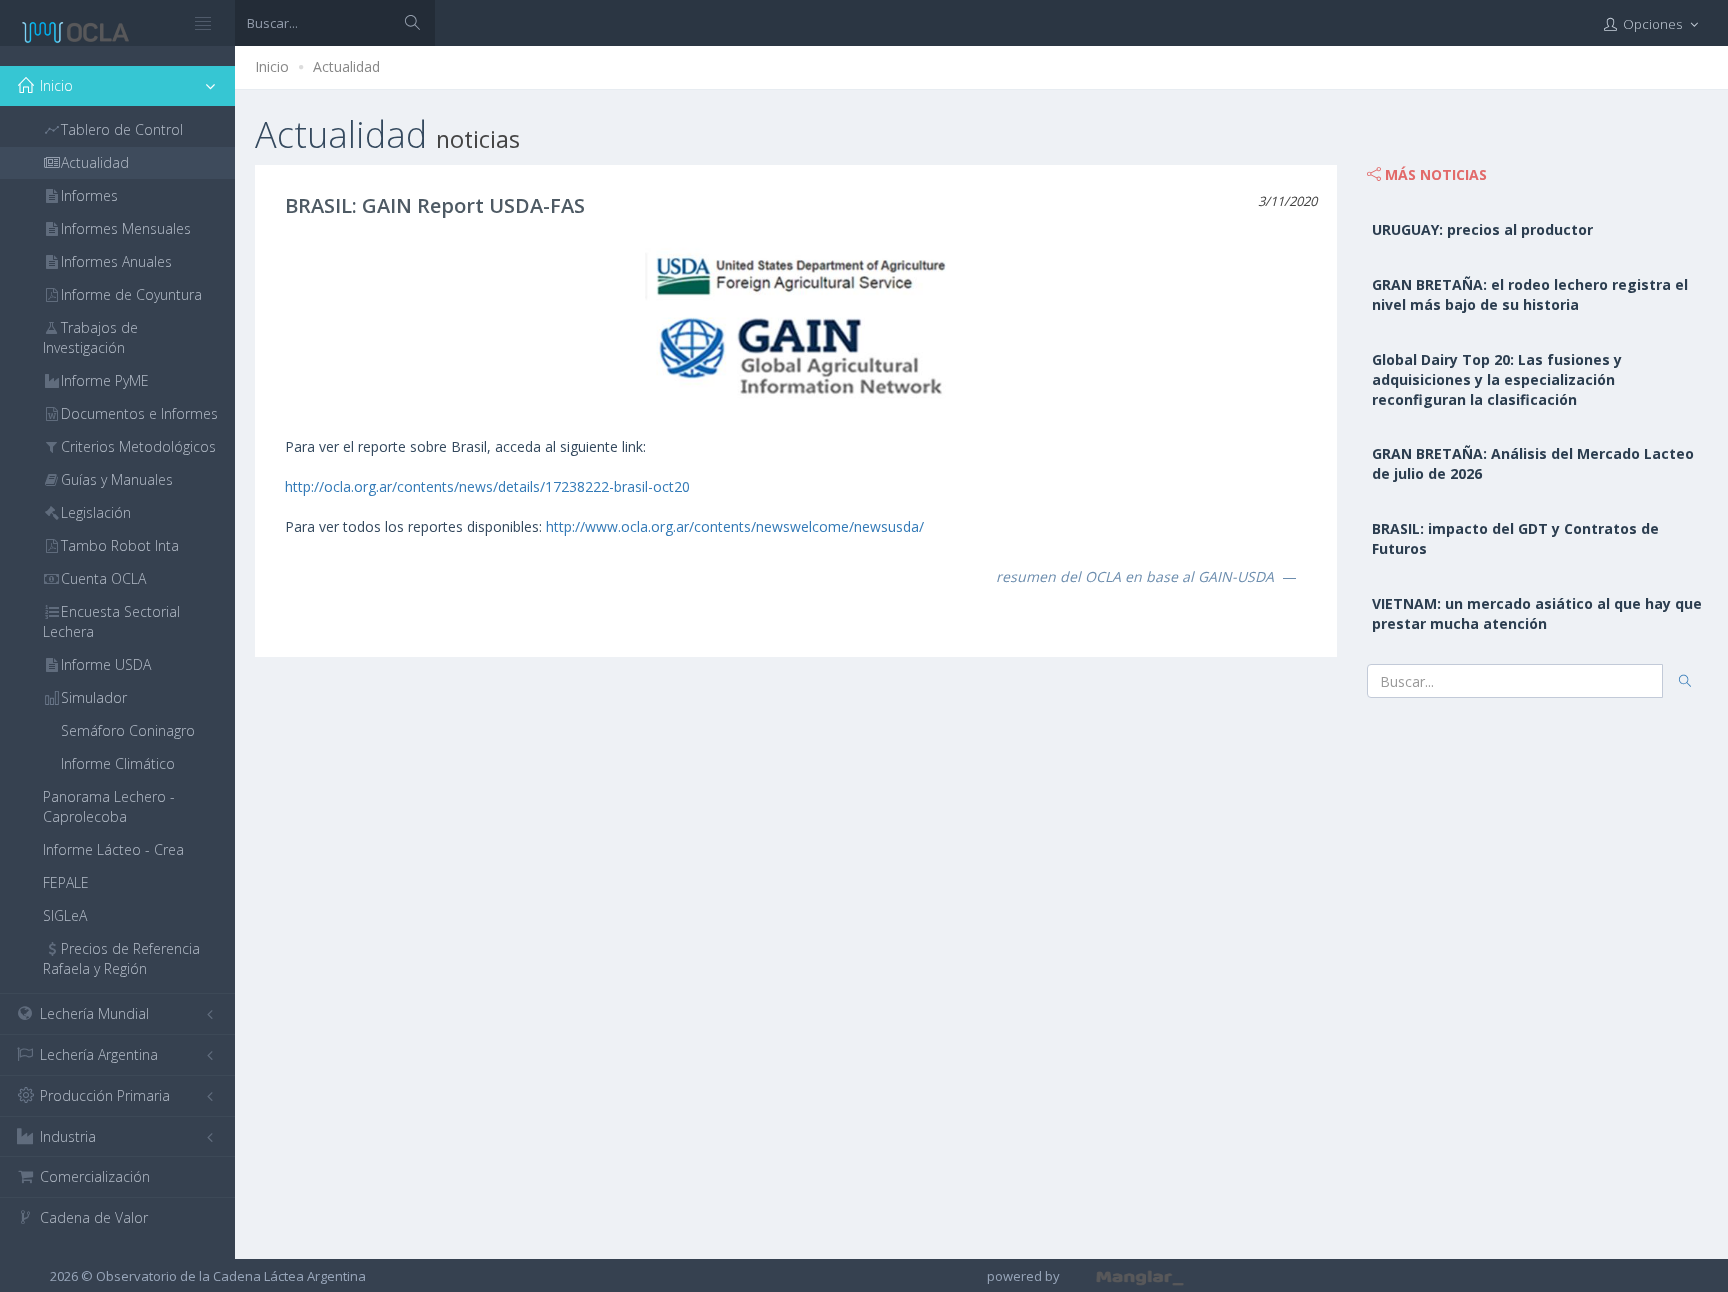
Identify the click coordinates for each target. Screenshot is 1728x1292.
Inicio (272, 66)
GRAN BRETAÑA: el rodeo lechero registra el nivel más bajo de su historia (1530, 294)
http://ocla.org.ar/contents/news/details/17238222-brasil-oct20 (487, 486)
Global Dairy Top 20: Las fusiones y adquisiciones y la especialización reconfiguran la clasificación (1497, 379)
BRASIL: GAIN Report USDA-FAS (435, 205)
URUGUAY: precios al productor (1482, 229)
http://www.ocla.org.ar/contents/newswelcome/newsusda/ (735, 526)
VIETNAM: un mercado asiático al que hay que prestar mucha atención (1537, 613)
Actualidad (346, 66)
